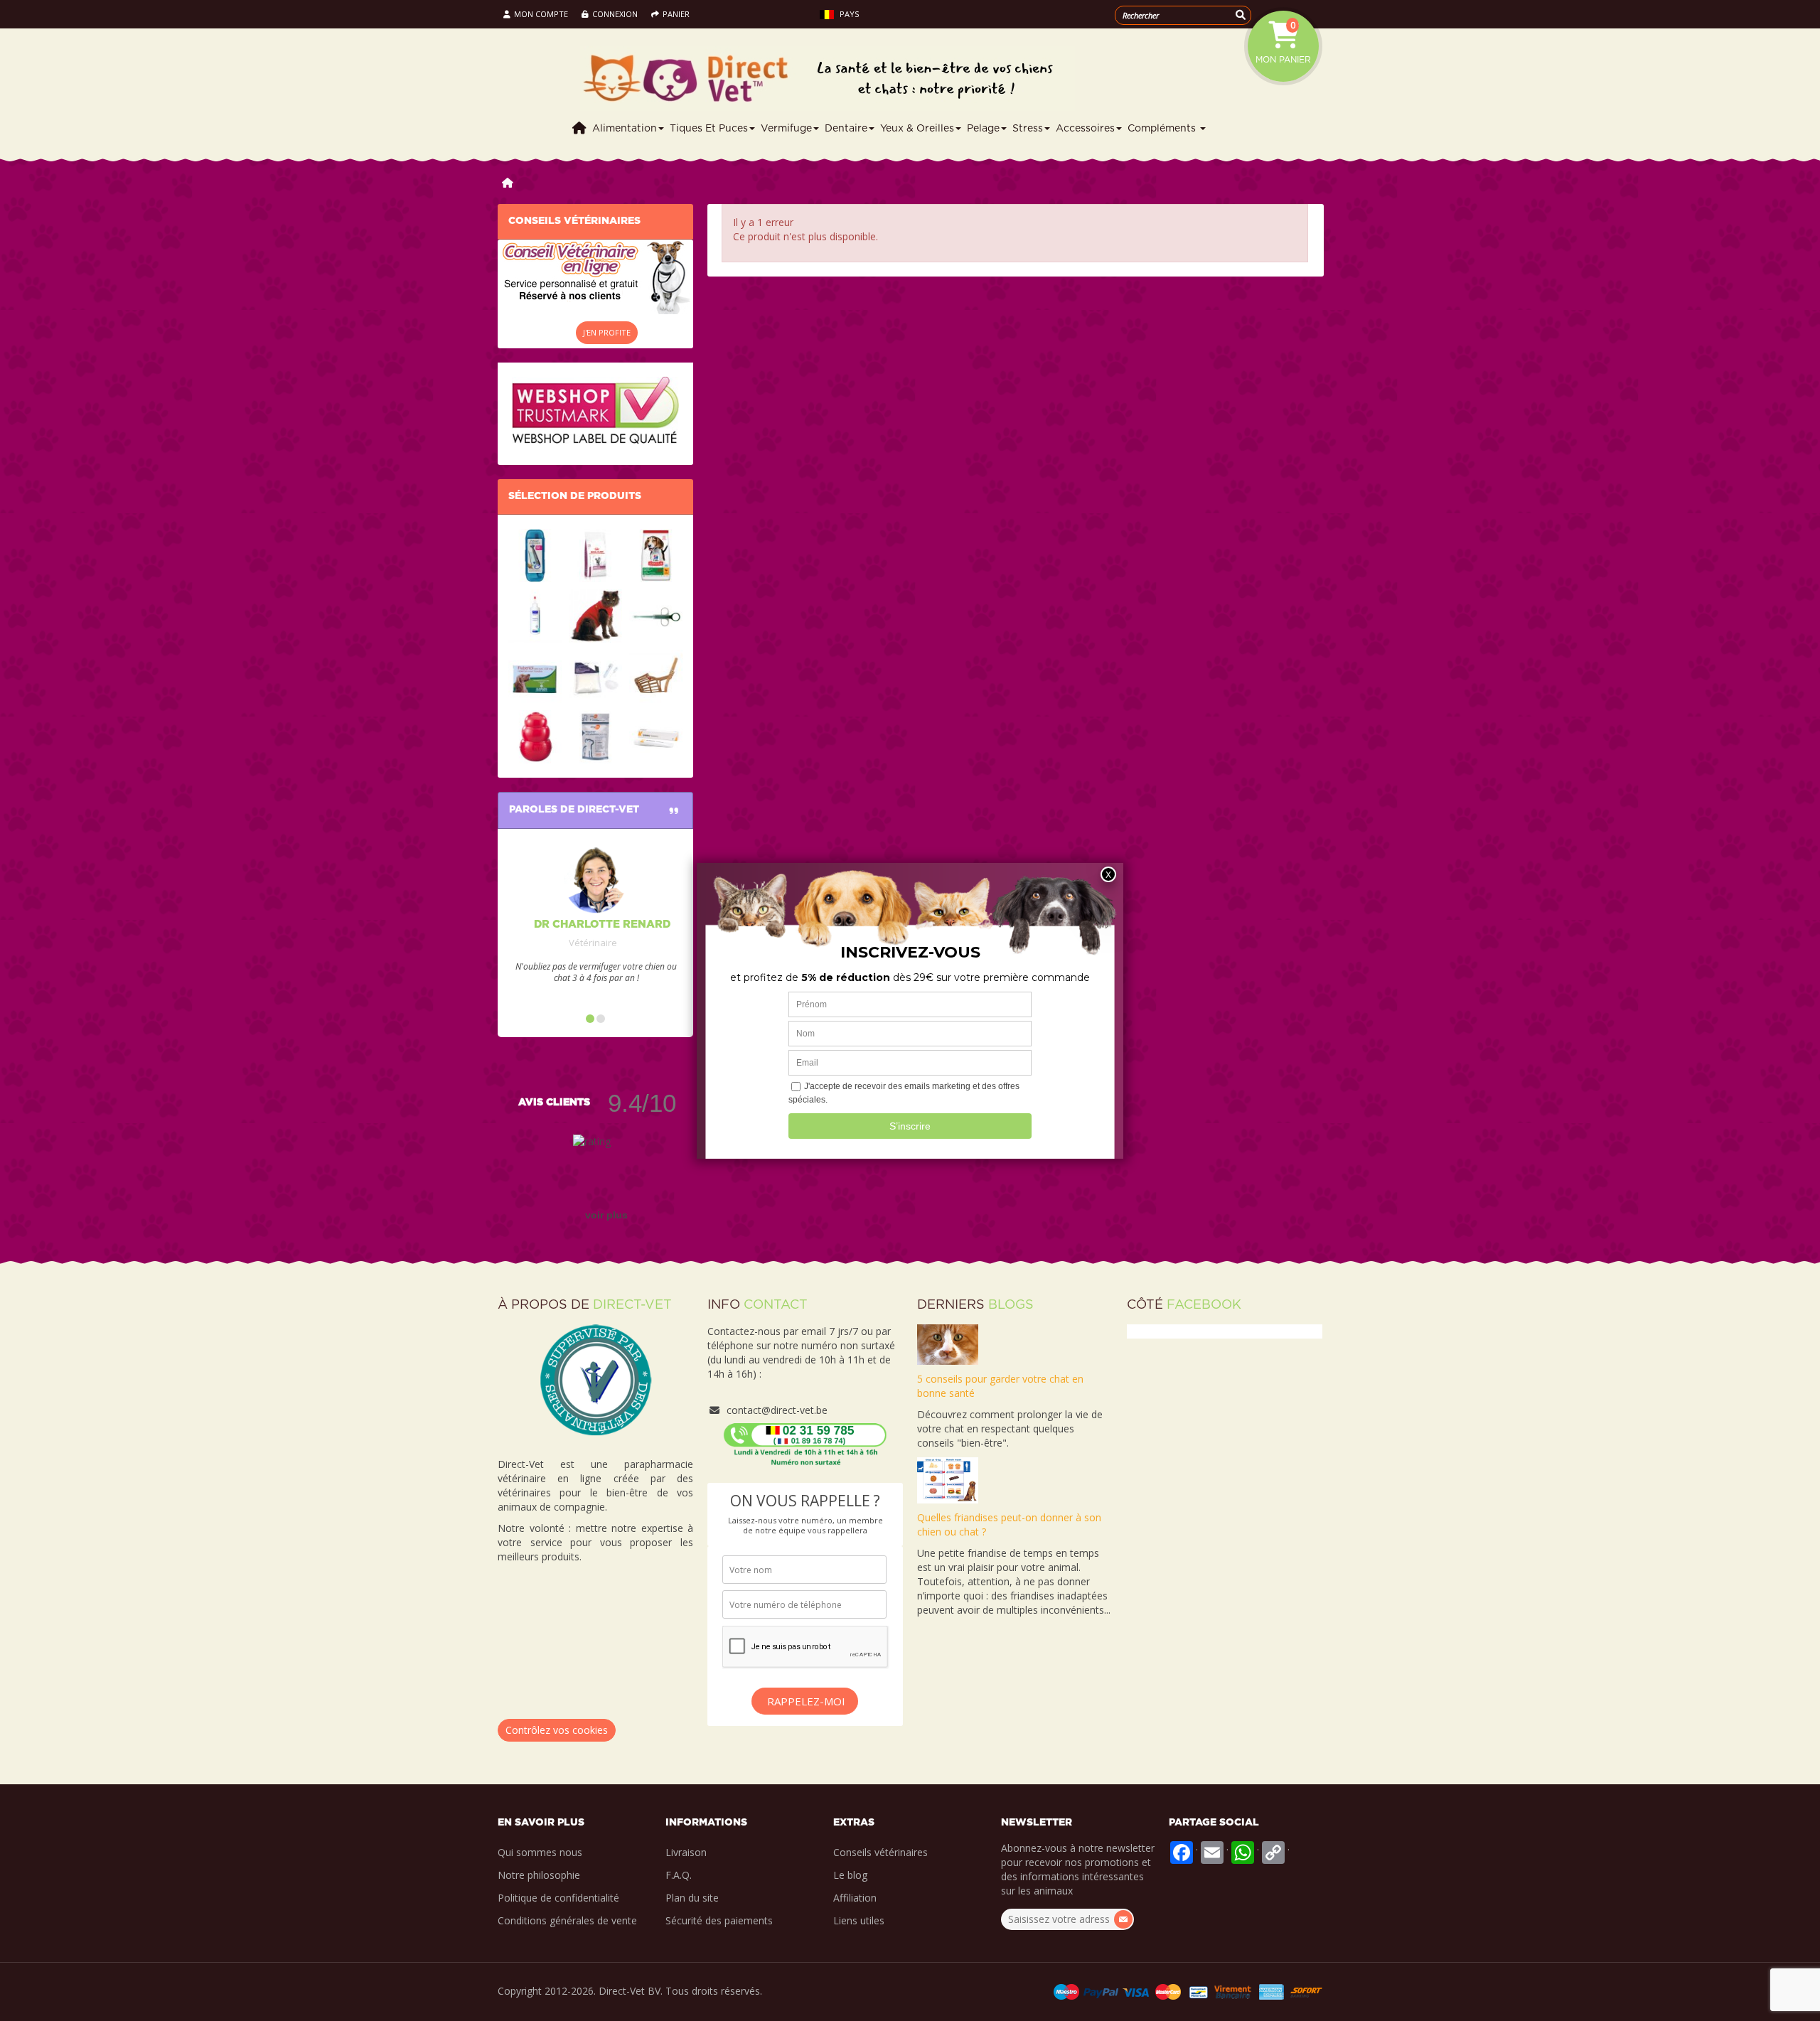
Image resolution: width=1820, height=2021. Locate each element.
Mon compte (541, 14)
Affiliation (855, 1898)
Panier (676, 14)
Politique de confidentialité (558, 1898)
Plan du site (692, 1898)
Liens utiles (859, 1920)
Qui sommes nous (540, 1852)
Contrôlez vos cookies (557, 1730)
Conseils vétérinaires (880, 1852)
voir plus (606, 1215)
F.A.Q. (679, 1875)
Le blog (850, 1875)
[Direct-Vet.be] (906, 79)
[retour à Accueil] (508, 182)
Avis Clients (554, 1103)
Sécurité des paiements (719, 1920)
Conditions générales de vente (567, 1920)
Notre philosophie (539, 1875)
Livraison (686, 1852)
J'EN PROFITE (607, 332)
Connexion (616, 14)
